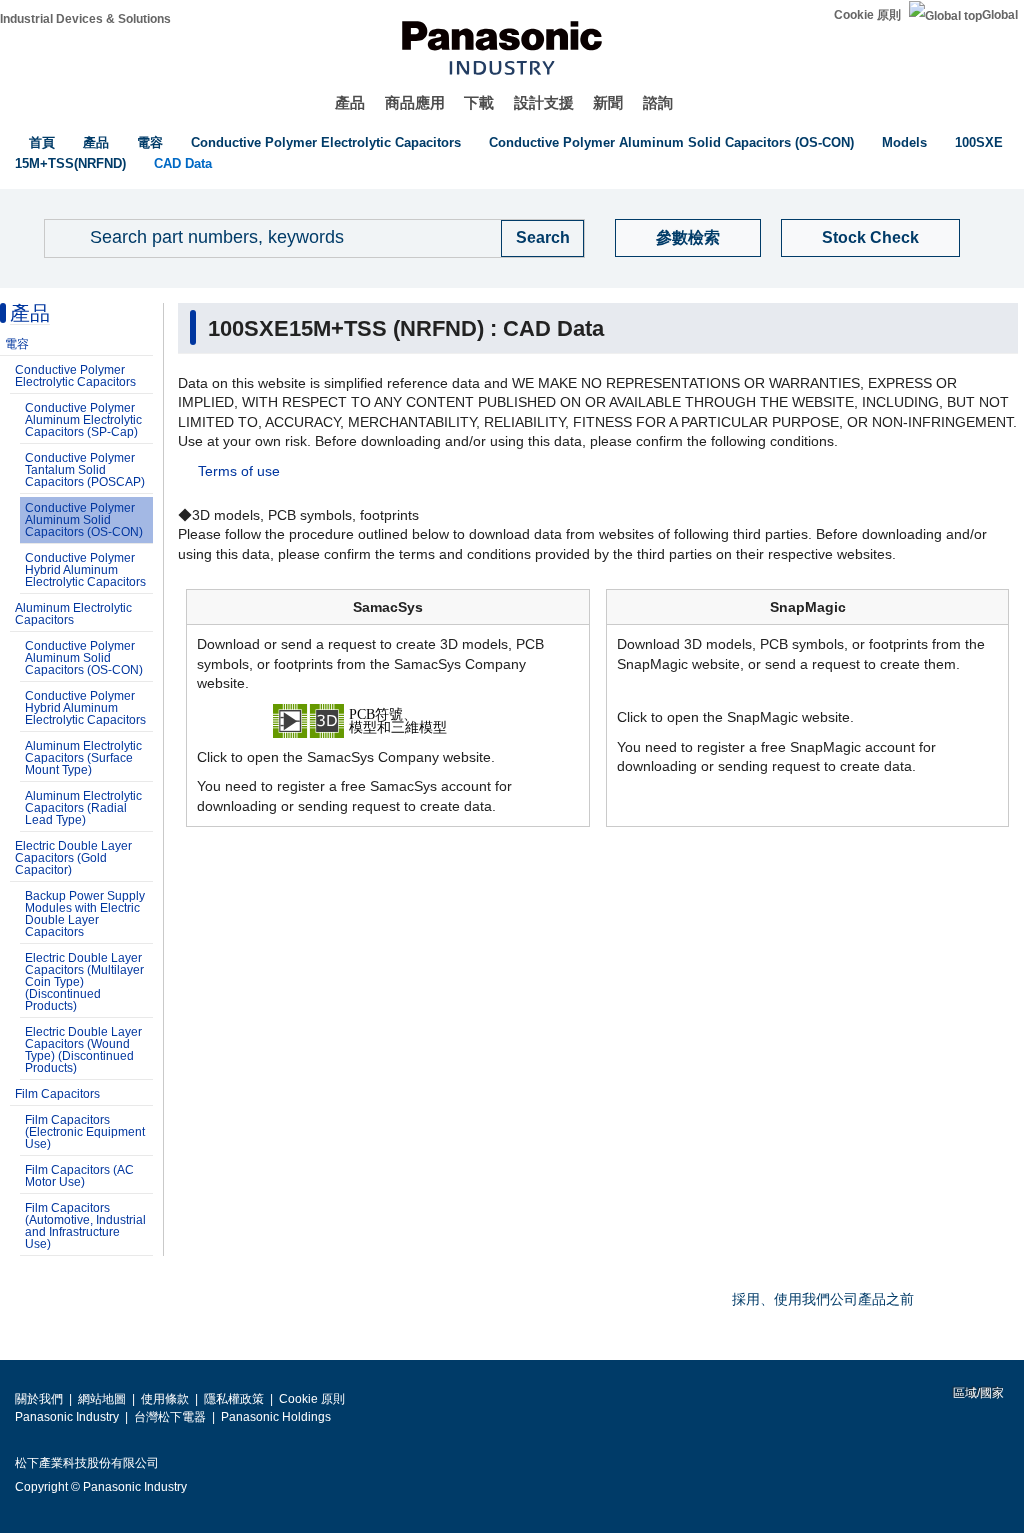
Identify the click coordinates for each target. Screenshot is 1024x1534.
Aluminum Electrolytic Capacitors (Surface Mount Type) (83, 758)
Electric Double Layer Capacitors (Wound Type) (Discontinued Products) (83, 1050)
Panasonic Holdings (276, 1417)
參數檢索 (688, 237)
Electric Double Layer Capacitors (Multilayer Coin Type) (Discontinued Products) (84, 982)
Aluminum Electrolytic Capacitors (73, 614)
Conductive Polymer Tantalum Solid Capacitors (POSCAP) (85, 470)
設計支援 (544, 102)
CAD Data (183, 163)
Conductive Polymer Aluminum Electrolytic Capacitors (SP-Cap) (83, 420)
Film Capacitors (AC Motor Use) (79, 1176)
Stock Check (870, 237)
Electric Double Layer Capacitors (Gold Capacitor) (73, 858)
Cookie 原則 (867, 15)
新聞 (608, 102)
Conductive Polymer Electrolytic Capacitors (326, 142)
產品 (350, 102)
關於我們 (39, 1399)
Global (1000, 15)
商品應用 (415, 102)
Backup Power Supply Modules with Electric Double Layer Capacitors (85, 914)
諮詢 (658, 102)
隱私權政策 (234, 1399)
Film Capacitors (57, 1094)
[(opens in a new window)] (388, 719)
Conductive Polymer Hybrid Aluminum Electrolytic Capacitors (85, 570)
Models (904, 142)
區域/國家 (977, 1393)
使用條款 (165, 1399)
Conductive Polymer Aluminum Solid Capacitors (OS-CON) (671, 142)
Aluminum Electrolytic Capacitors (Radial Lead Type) (83, 808)
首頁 (42, 142)
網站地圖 (102, 1399)
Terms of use (239, 471)
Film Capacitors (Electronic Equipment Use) (85, 1132)
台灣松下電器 (170, 1417)
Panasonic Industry (67, 1417)
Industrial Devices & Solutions (85, 19)
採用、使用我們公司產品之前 (823, 1299)
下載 (479, 102)
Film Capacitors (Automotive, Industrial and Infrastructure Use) (85, 1226)
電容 (150, 142)
